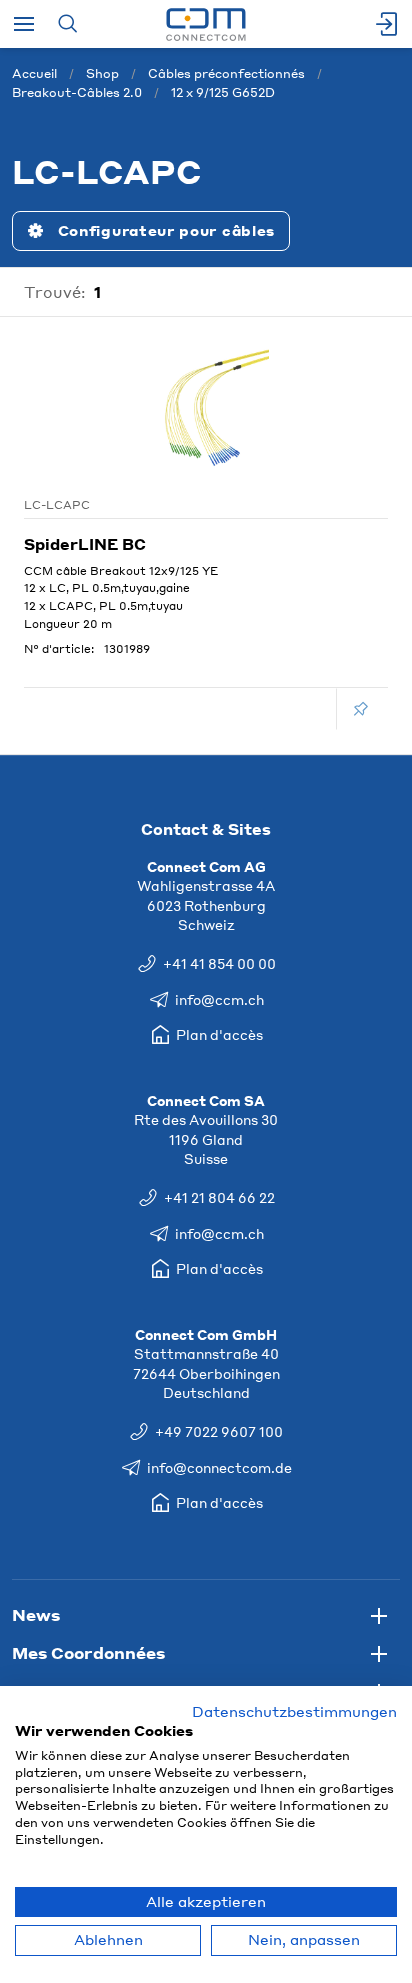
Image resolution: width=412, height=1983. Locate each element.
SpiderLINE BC (85, 544)
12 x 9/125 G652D (223, 92)
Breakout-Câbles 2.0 (77, 92)
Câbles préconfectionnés (226, 73)
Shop (102, 73)
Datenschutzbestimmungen (294, 1711)
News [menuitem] (36, 1614)
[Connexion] (388, 24)
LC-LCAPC (57, 505)
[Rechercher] (67, 24)
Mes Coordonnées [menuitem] (88, 1652)
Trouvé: (55, 292)
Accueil (34, 73)
